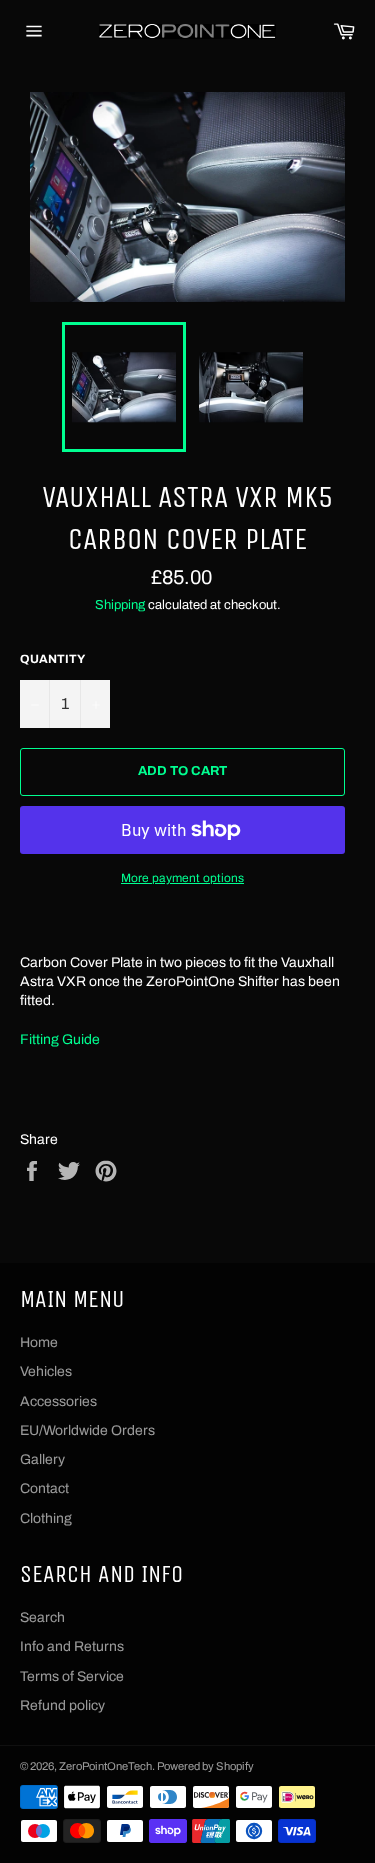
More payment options (182, 878)
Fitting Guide (60, 1039)
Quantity (52, 659)
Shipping (120, 605)
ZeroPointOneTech (105, 1766)
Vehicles (46, 1371)
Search (42, 1617)
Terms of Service (72, 1676)
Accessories (58, 1401)
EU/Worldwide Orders (87, 1430)
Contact (44, 1488)
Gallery (42, 1459)
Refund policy (62, 1705)
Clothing (46, 1518)
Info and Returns (72, 1646)
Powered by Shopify (205, 1766)
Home (39, 1342)
